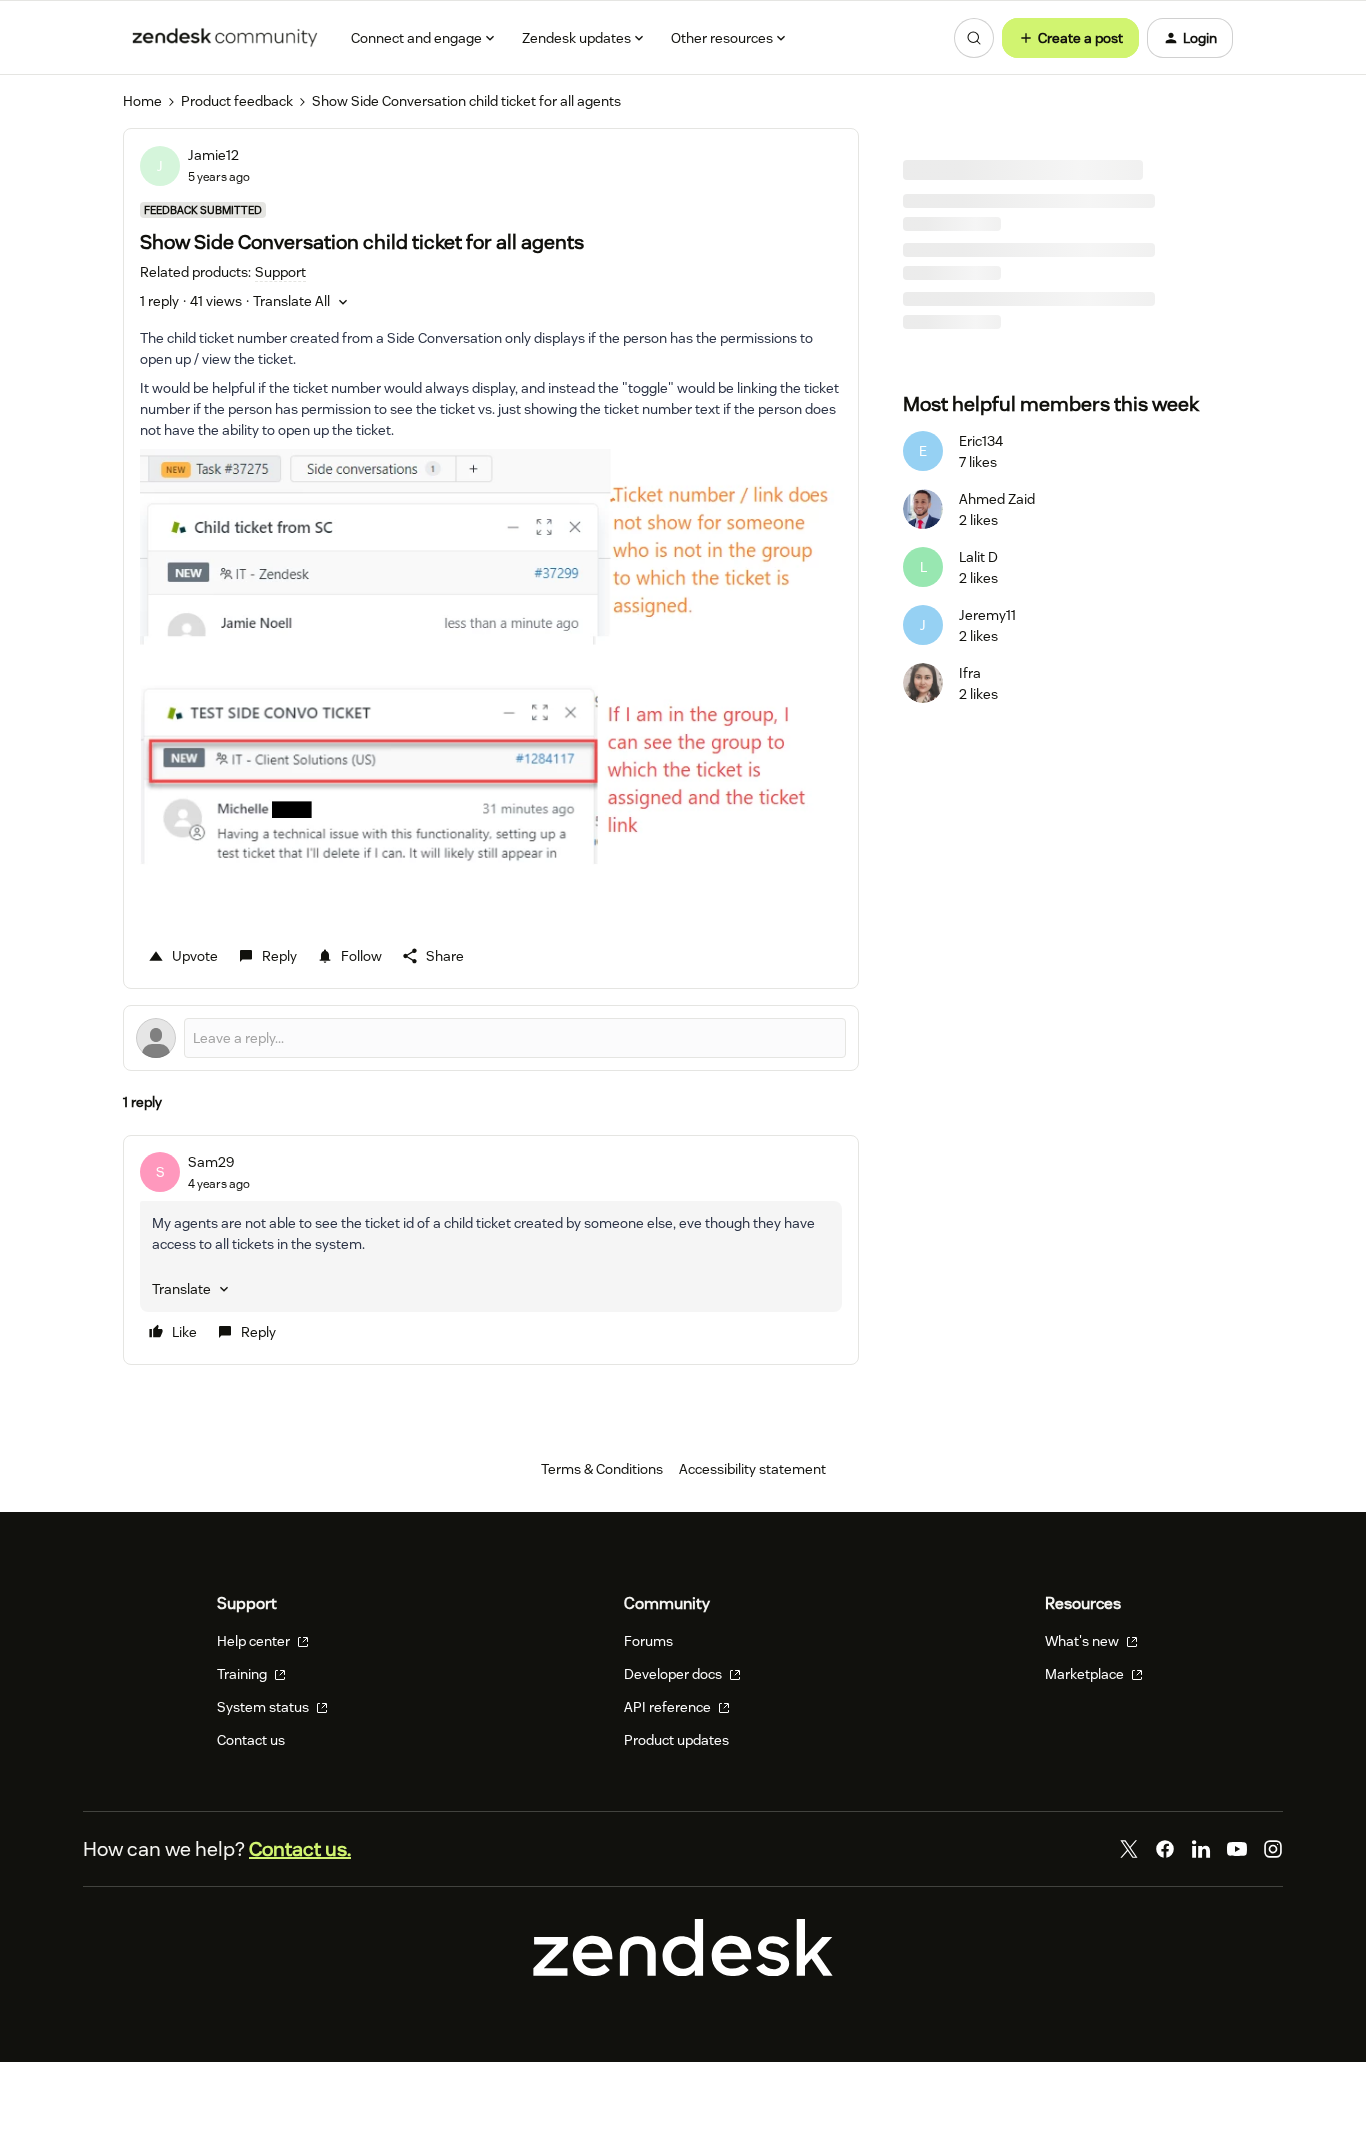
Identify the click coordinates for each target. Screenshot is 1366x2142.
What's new (1083, 1641)
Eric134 (981, 441)
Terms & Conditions (602, 1469)
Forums (648, 1641)
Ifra (970, 673)
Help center (255, 1641)
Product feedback (237, 101)
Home (142, 101)
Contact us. (300, 1849)
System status (264, 1707)
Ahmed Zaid (997, 499)
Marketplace (1086, 1674)
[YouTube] (1237, 1849)
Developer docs (674, 1674)
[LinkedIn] (1201, 1849)
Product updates (676, 1740)
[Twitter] (1129, 1849)
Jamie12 (213, 155)
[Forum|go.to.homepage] (225, 38)
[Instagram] (1273, 1849)
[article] (491, 1250)
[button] (1070, 38)
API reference (669, 1707)
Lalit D (978, 557)
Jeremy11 (987, 615)
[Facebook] (1165, 1849)
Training (243, 1674)
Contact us (251, 1740)
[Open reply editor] (491, 1038)
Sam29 (211, 1162)
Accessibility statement (752, 1469)
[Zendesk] (683, 1971)
